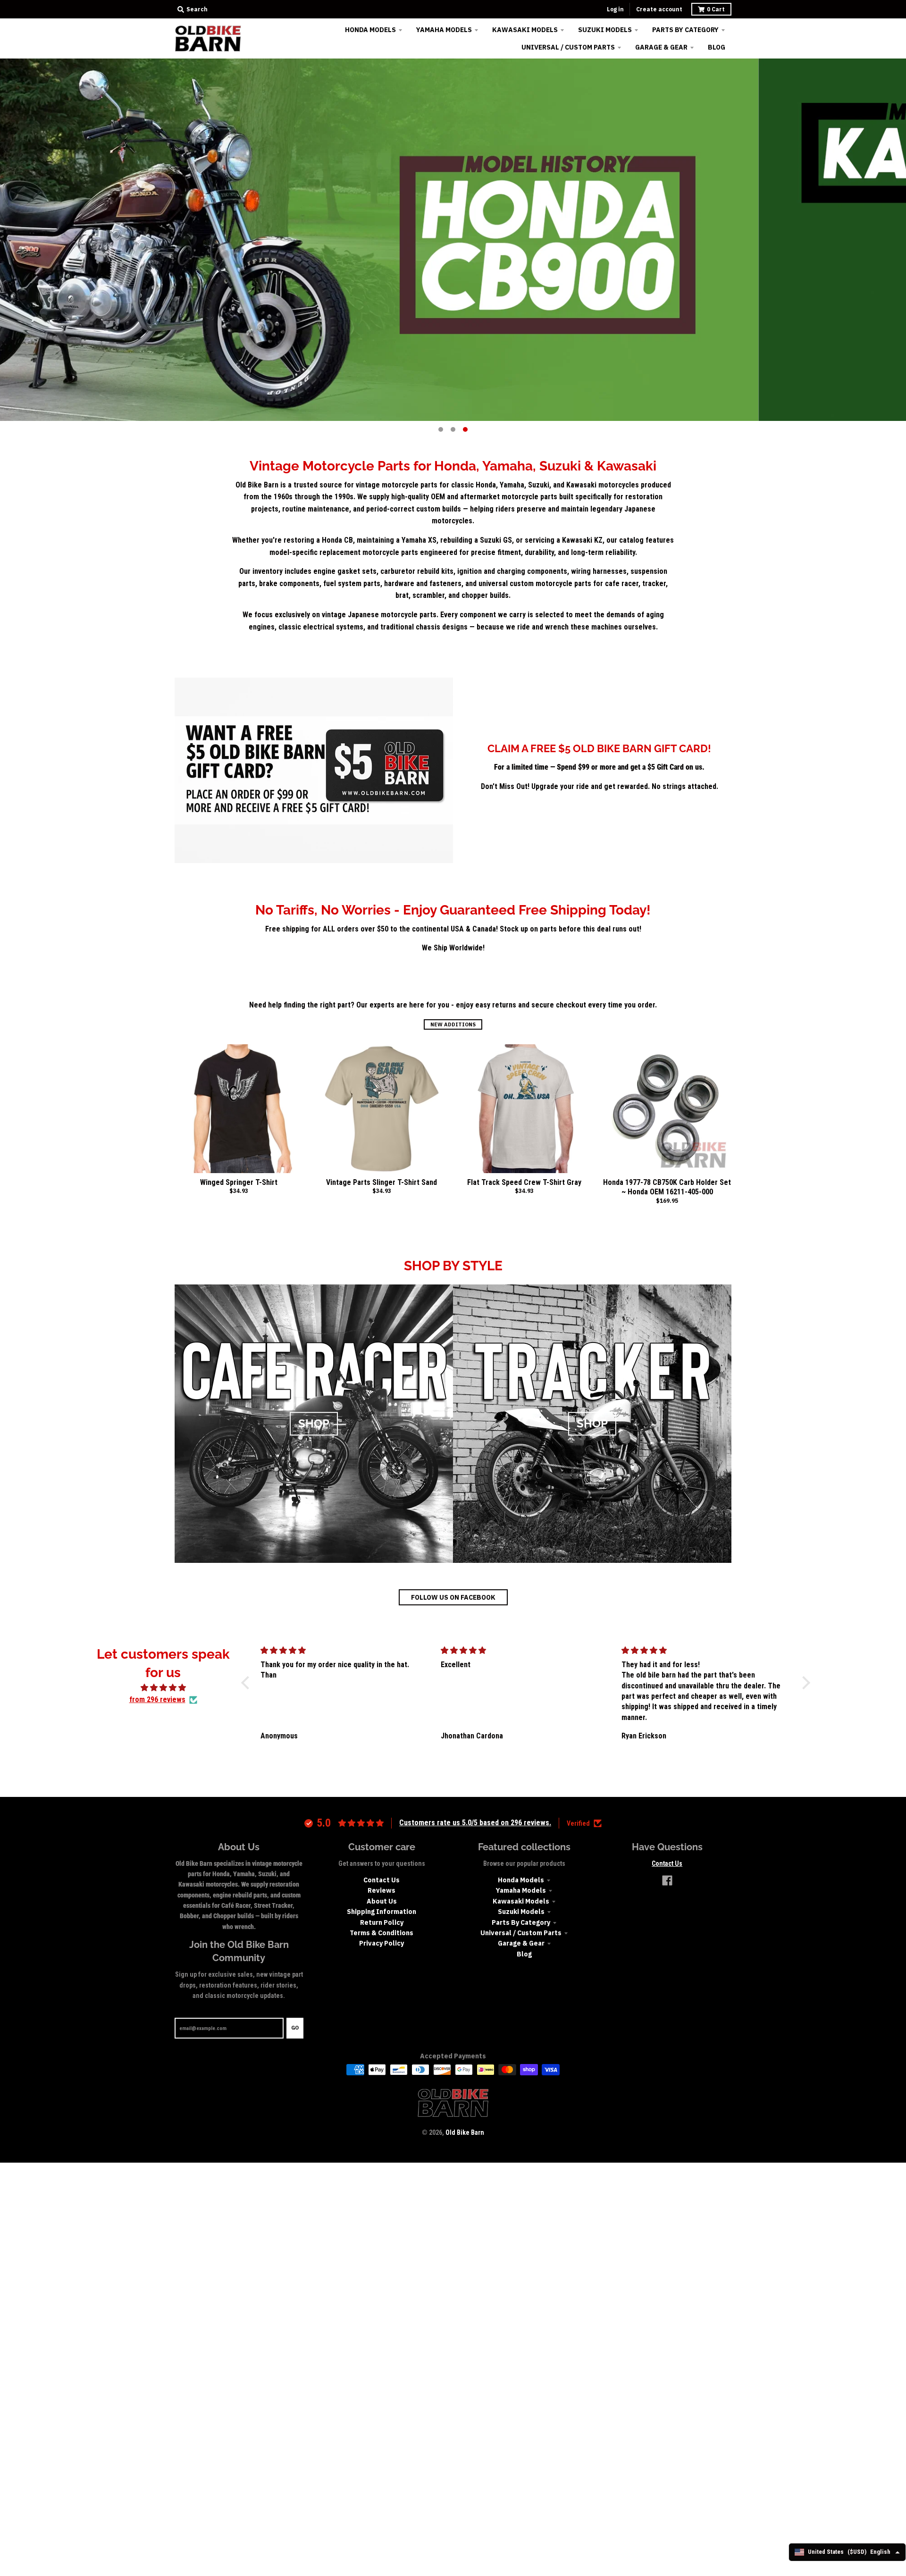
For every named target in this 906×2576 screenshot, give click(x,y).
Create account (659, 9)
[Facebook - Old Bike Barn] (667, 1880)
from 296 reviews (157, 1699)
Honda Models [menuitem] (370, 30)
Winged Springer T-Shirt (239, 1182)
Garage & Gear (521, 1943)
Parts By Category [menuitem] (685, 30)
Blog (524, 1954)
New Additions (453, 1024)
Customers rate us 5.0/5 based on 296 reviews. (475, 1823)
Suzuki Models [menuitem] (605, 30)
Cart (716, 9)
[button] (248, 1682)
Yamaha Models (521, 1890)
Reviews (382, 1890)
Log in (615, 9)
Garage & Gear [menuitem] (661, 47)
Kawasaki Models (521, 1901)
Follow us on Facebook (453, 1597)
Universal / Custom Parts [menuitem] (568, 47)
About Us (382, 1901)
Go (295, 2028)
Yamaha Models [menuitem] (444, 30)
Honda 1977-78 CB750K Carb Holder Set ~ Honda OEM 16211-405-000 (667, 1187)
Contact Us (382, 1880)
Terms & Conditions (382, 1933)
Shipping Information (382, 1912)
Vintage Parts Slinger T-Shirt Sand (382, 1182)
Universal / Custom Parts (521, 1933)
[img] (163, 1688)
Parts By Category (521, 1922)
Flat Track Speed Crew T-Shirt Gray (524, 1182)
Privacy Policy (382, 1943)
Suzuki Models (521, 1912)
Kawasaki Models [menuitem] (525, 30)
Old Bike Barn (465, 2132)
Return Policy (382, 1922)
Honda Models (521, 1880)
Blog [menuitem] (717, 47)
